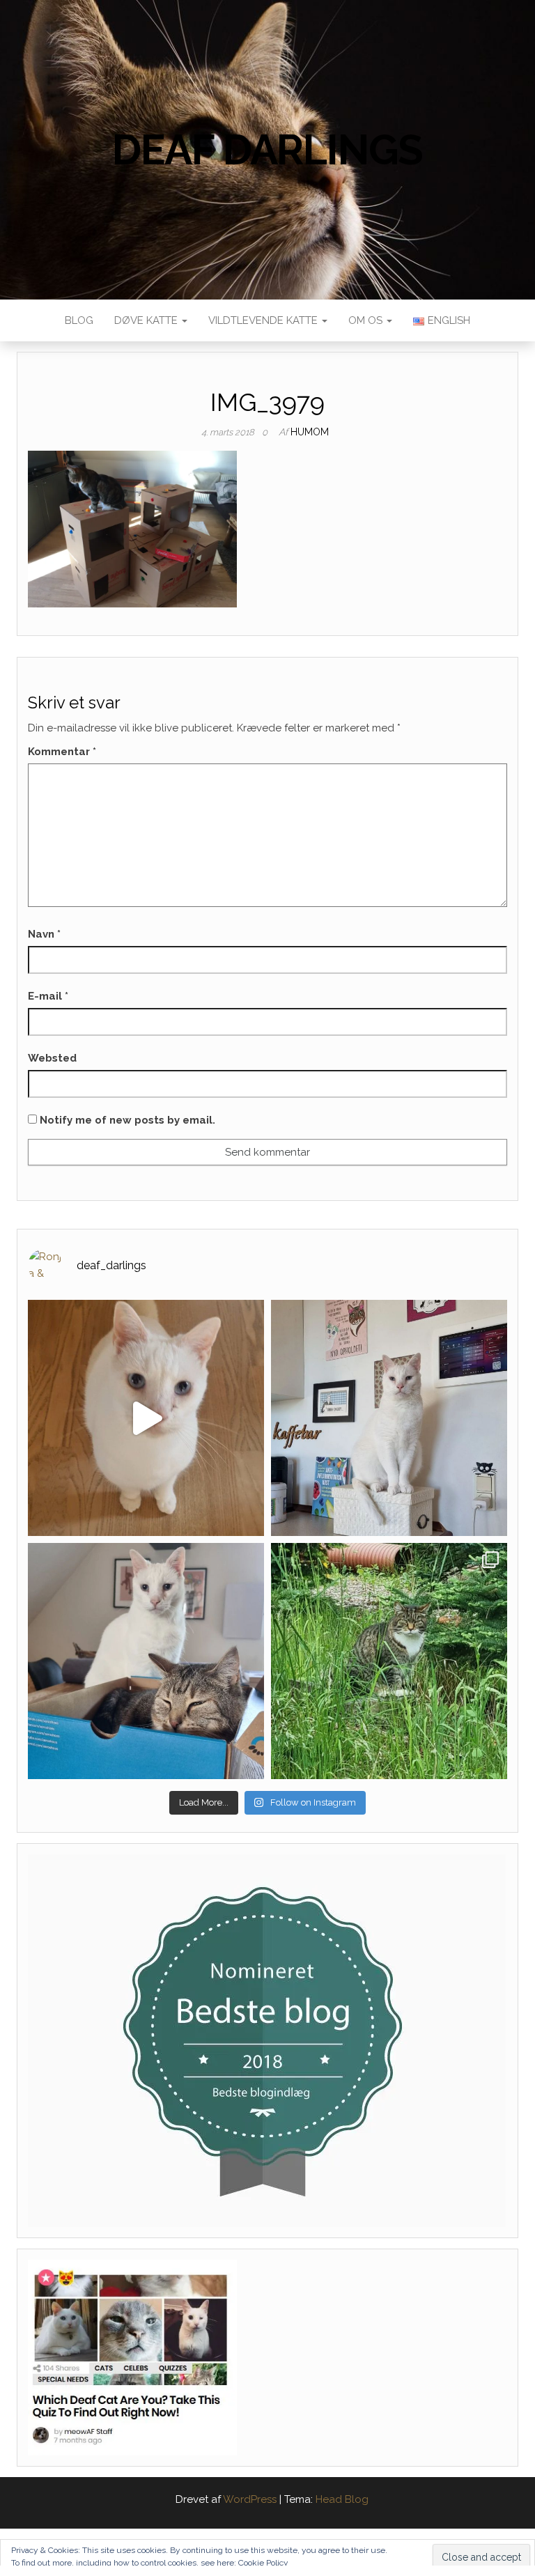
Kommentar (62, 752)
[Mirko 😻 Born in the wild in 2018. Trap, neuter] (389, 1661)
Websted (52, 1058)
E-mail (48, 996)
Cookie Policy (263, 2563)
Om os (367, 320)
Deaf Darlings (267, 150)
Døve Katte (147, 320)
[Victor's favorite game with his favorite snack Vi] (146, 1418)
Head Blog (342, 2499)
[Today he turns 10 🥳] (389, 1418)
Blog (79, 320)
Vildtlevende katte (264, 320)
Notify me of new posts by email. (127, 1120)
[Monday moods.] (146, 1661)
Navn (44, 934)
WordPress (250, 2499)
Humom (310, 432)
